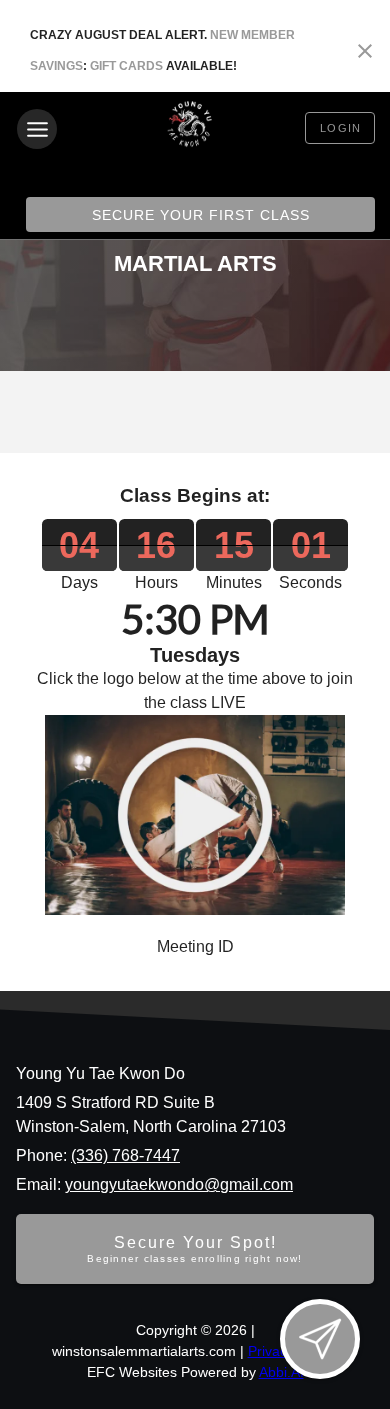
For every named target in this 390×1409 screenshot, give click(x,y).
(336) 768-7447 (125, 1155)
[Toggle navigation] (37, 129)
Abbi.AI (281, 1372)
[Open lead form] (320, 1339)
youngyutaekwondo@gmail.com (179, 1184)
